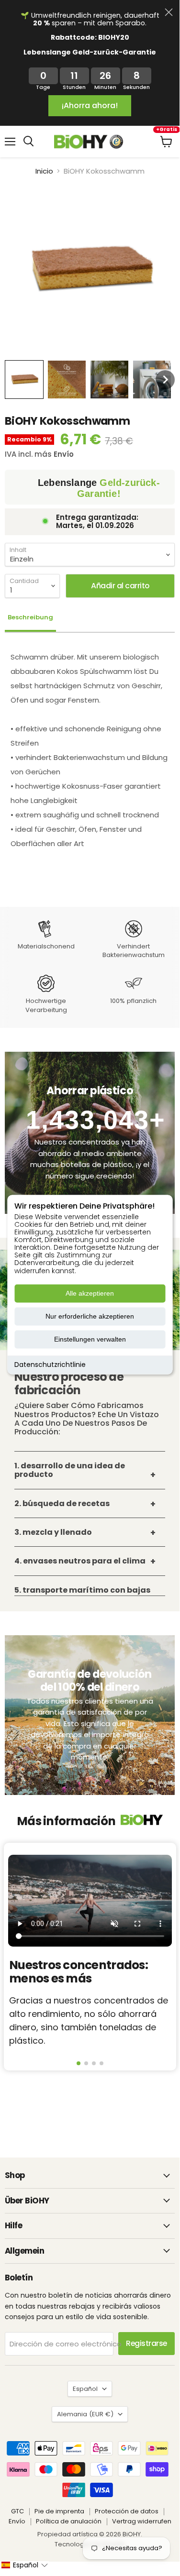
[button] (24, 380)
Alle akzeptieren (90, 1293)
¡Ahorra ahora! (90, 105)
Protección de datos (127, 2511)
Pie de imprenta (59, 2511)
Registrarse (146, 2343)
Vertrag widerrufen (142, 2521)
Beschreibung (30, 617)
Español (85, 2389)
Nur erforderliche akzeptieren (90, 1316)
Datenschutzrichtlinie (50, 1365)
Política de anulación (69, 2521)
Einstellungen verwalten (90, 1339)
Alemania (85, 2414)
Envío (17, 2521)
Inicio (44, 171)
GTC (17, 2511)
